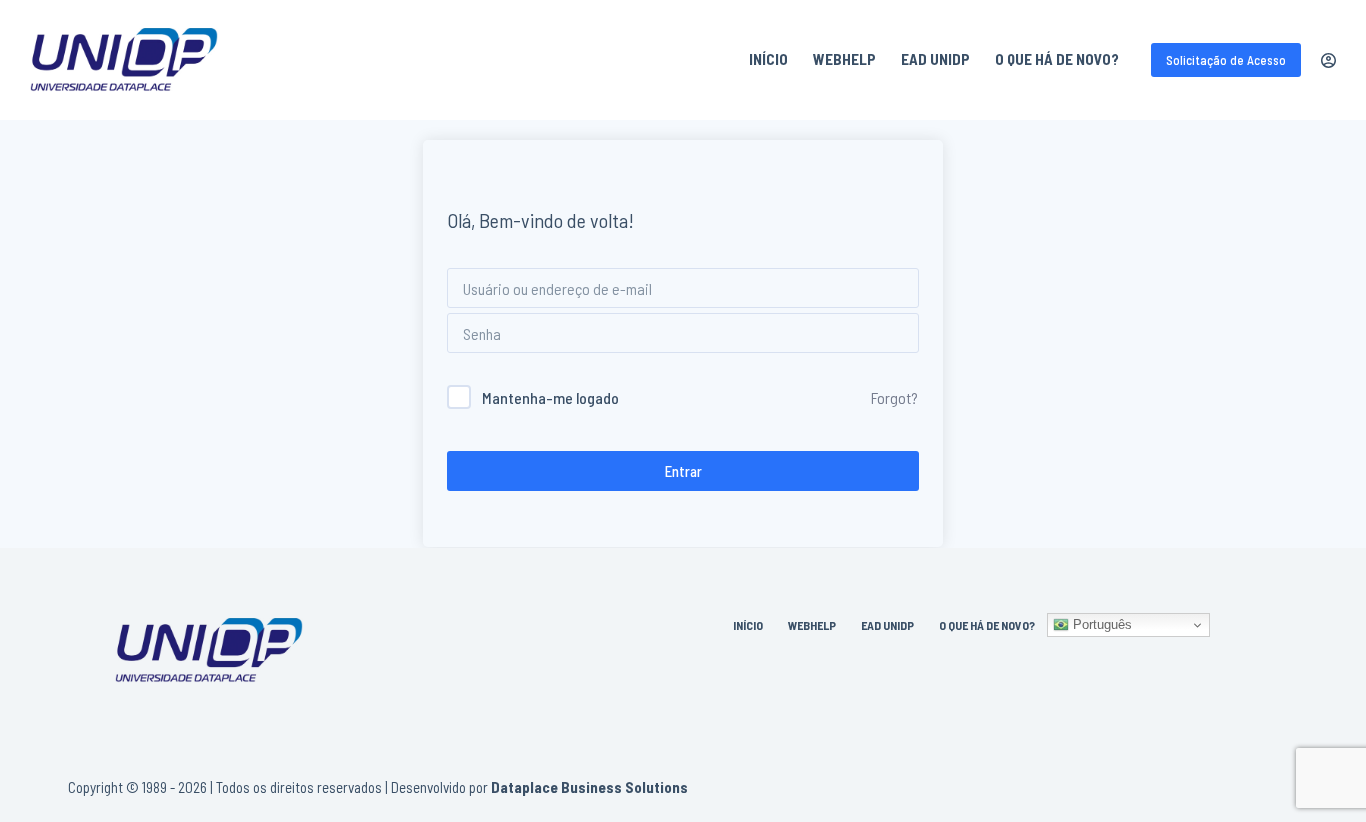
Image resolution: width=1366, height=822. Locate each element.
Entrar (683, 471)
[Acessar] (1328, 60)
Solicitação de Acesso (1226, 60)
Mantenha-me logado (550, 397)
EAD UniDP (935, 59)
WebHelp (844, 59)
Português (1100, 624)
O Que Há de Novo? (1057, 59)
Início (768, 59)
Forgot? (894, 397)
